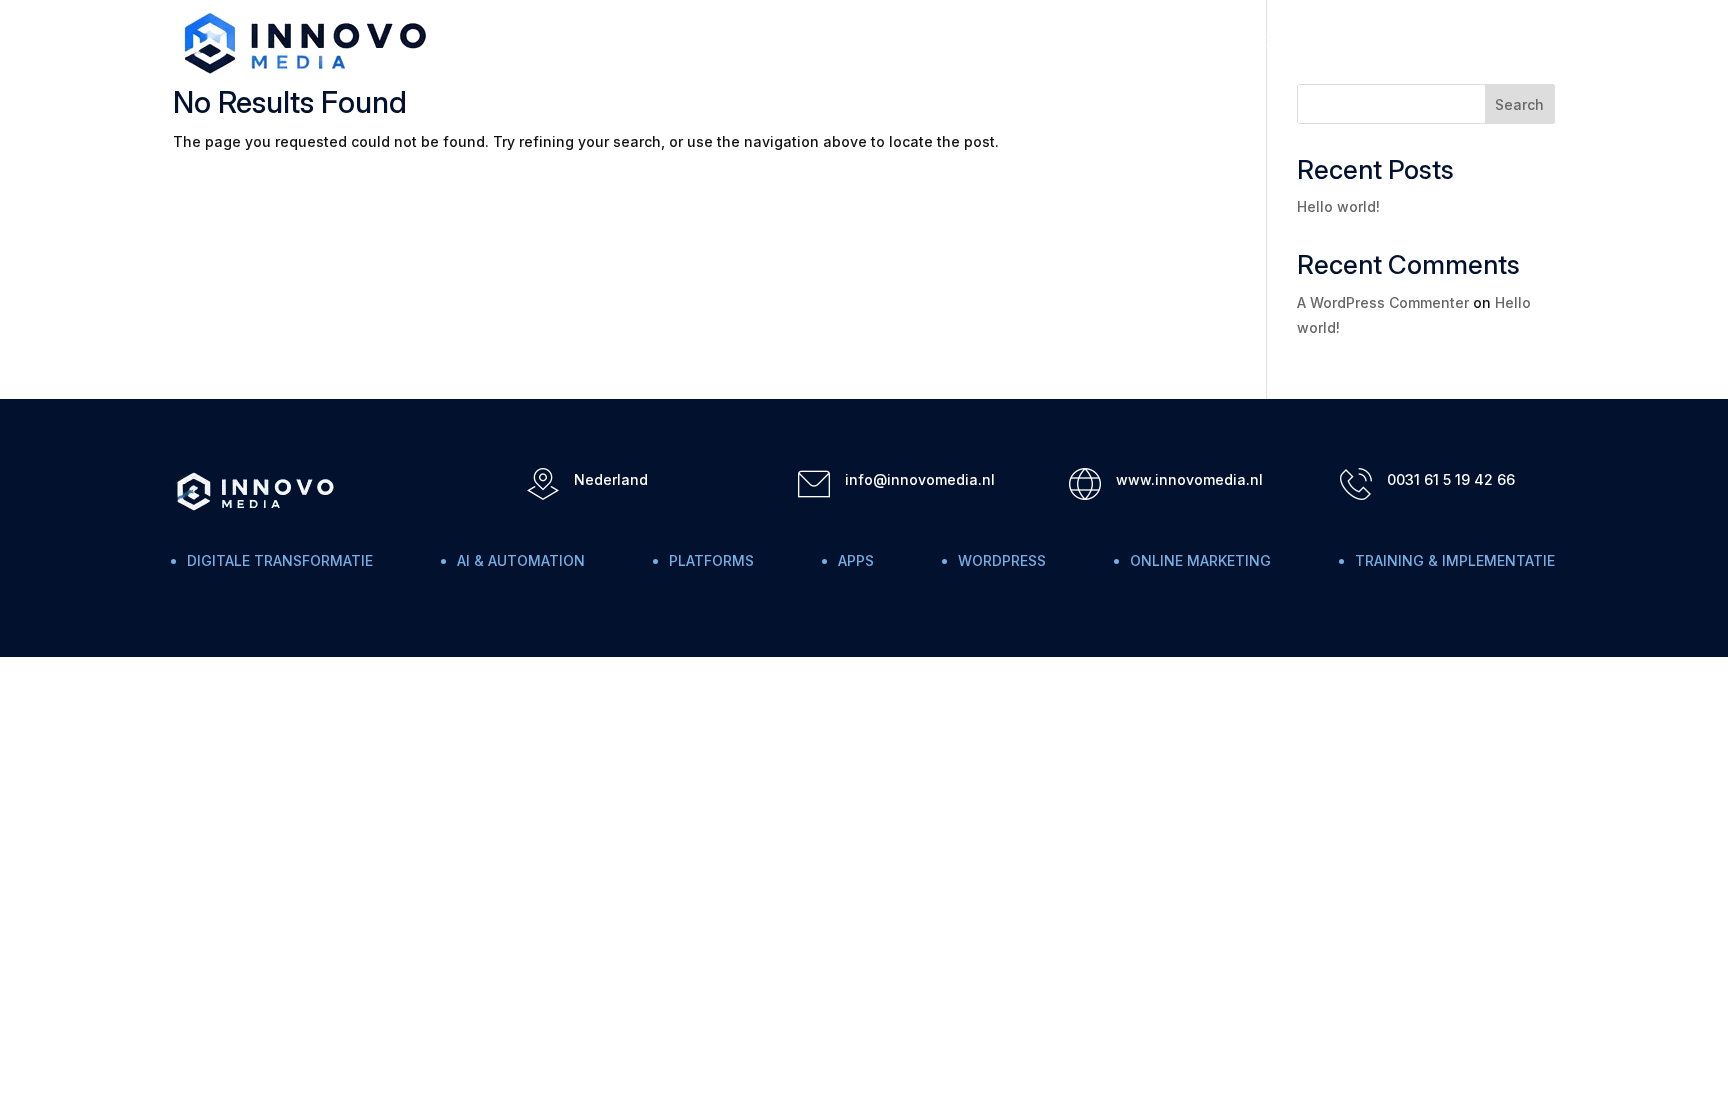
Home (1172, 42)
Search (1519, 104)
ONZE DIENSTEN (1275, 42)
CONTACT (1519, 42)
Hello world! (1338, 206)
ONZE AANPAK (1408, 42)
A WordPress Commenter (1383, 302)
